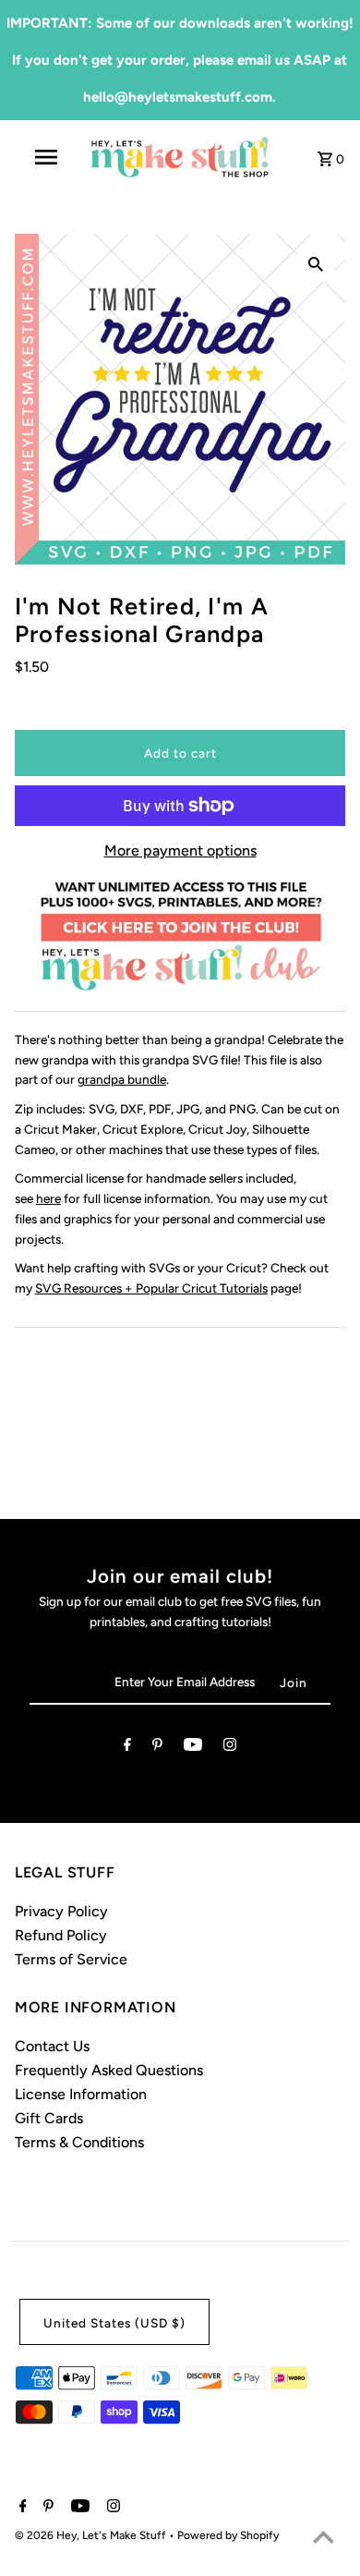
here (48, 1198)
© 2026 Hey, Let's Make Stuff (92, 2535)
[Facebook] (127, 1748)
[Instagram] (230, 1748)
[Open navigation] (46, 157)
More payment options (180, 851)
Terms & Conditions (79, 2142)
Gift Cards (49, 2118)
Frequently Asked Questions (109, 2070)
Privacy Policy (61, 1911)
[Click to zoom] (316, 263)
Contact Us (52, 2046)
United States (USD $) (114, 2323)
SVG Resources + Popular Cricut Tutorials (151, 1288)
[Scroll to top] (323, 2539)
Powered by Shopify (228, 2535)
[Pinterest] (157, 1748)
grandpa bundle (122, 1079)
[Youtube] (193, 1748)
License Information (81, 2094)
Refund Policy (61, 1935)
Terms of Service (71, 1959)
